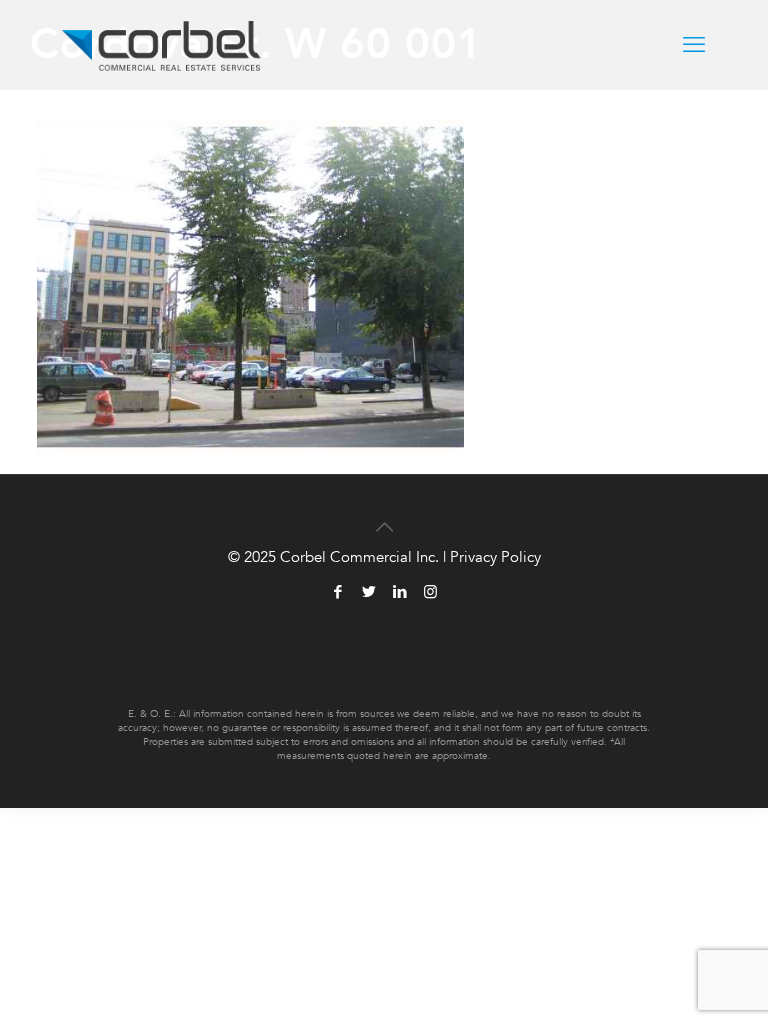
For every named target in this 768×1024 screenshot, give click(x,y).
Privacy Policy (495, 557)
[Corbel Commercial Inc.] (161, 45)
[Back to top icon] (384, 516)
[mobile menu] (694, 45)
